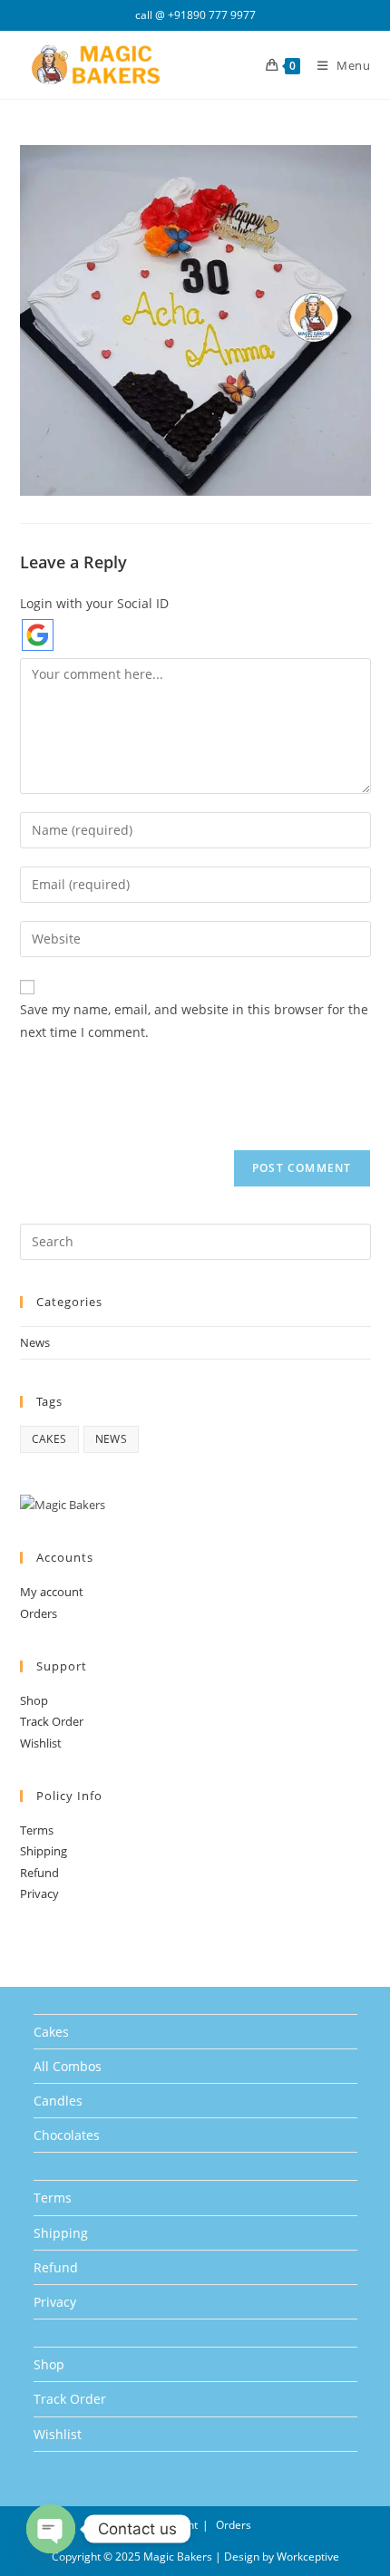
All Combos (68, 2066)
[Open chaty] (51, 2529)
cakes (49, 1439)
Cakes (51, 2032)
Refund (39, 1873)
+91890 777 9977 (212, 15)
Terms (37, 1830)
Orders (39, 1613)
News (35, 1342)
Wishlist (41, 1743)
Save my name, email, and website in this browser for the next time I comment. (194, 1021)
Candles (58, 2101)
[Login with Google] (38, 635)
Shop (34, 1700)
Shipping (44, 1851)
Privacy (39, 1893)
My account (52, 1592)
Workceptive (308, 2557)
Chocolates (67, 2135)
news (112, 1439)
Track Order (52, 1721)
